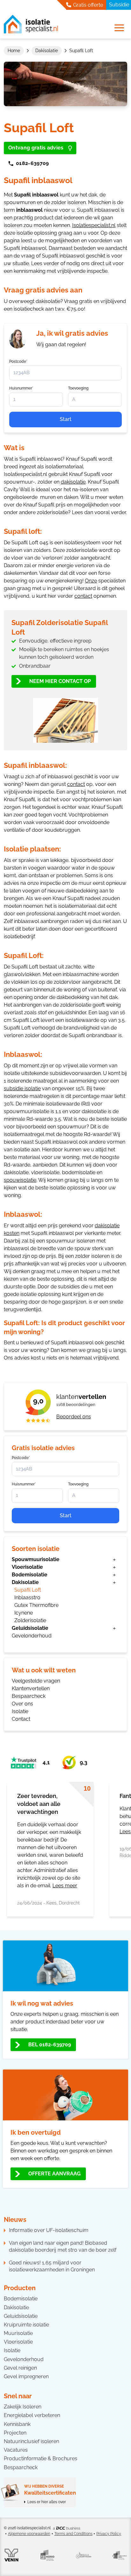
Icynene (24, 1613)
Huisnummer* (24, 1484)
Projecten (15, 2433)
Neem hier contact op (60, 681)
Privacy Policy (109, 2534)
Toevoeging (78, 1484)
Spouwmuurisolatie (36, 1559)
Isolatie (20, 1711)
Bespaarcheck (29, 1696)
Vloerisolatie (27, 1567)
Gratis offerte (87, 5)
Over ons (22, 1704)
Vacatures (16, 2450)
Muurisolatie (18, 2333)
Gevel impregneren (26, 2376)
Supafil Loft (28, 1590)
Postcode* (21, 1458)
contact (83, 596)
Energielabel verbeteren (32, 2415)
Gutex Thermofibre (36, 1605)
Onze (91, 581)
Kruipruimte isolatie (26, 2325)
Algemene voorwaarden (29, 2534)
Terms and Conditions (73, 2534)
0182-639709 (32, 163)
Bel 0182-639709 (50, 2045)
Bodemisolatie (30, 1575)
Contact (21, 1719)
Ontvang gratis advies (36, 148)
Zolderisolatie (30, 1620)
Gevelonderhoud (32, 1636)
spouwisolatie (20, 1180)
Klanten (81, 1397)
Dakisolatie (47, 51)
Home (14, 51)
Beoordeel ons (74, 1417)
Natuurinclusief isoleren (31, 2441)
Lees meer (65, 1886)
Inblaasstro (27, 1598)
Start (66, 1515)
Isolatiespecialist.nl (94, 225)
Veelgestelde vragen (36, 1681)
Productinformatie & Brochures (41, 2459)
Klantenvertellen (31, 1688)
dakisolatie (73, 482)
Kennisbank (17, 2424)
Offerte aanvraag (55, 2174)
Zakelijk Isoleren (23, 2407)
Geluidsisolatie (30, 1628)
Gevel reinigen (20, 2368)
